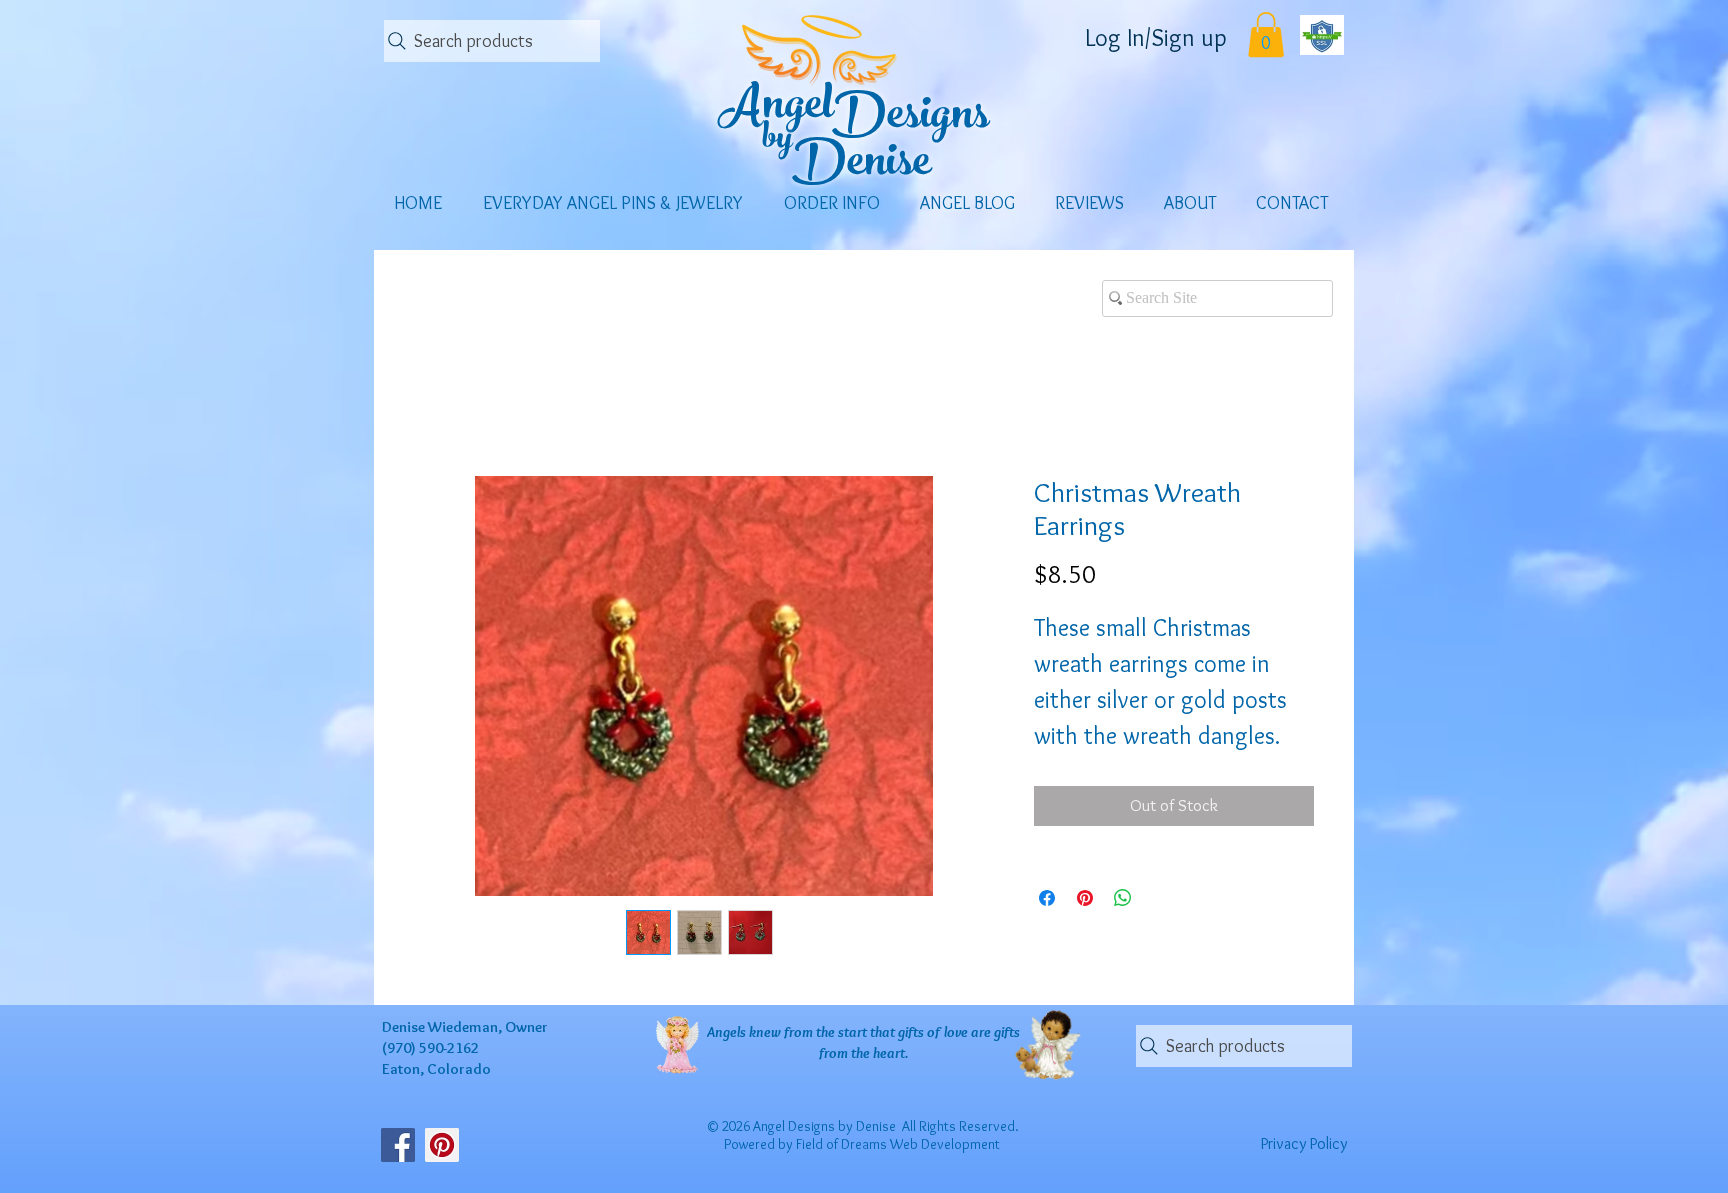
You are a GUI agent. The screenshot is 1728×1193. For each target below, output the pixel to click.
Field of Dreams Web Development (898, 1144)
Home (432, 401)
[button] (1266, 34)
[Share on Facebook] (1047, 920)
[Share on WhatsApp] (1123, 920)
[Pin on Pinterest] (1085, 920)
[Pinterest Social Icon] (442, 1145)
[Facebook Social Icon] (398, 1145)
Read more (1066, 765)
